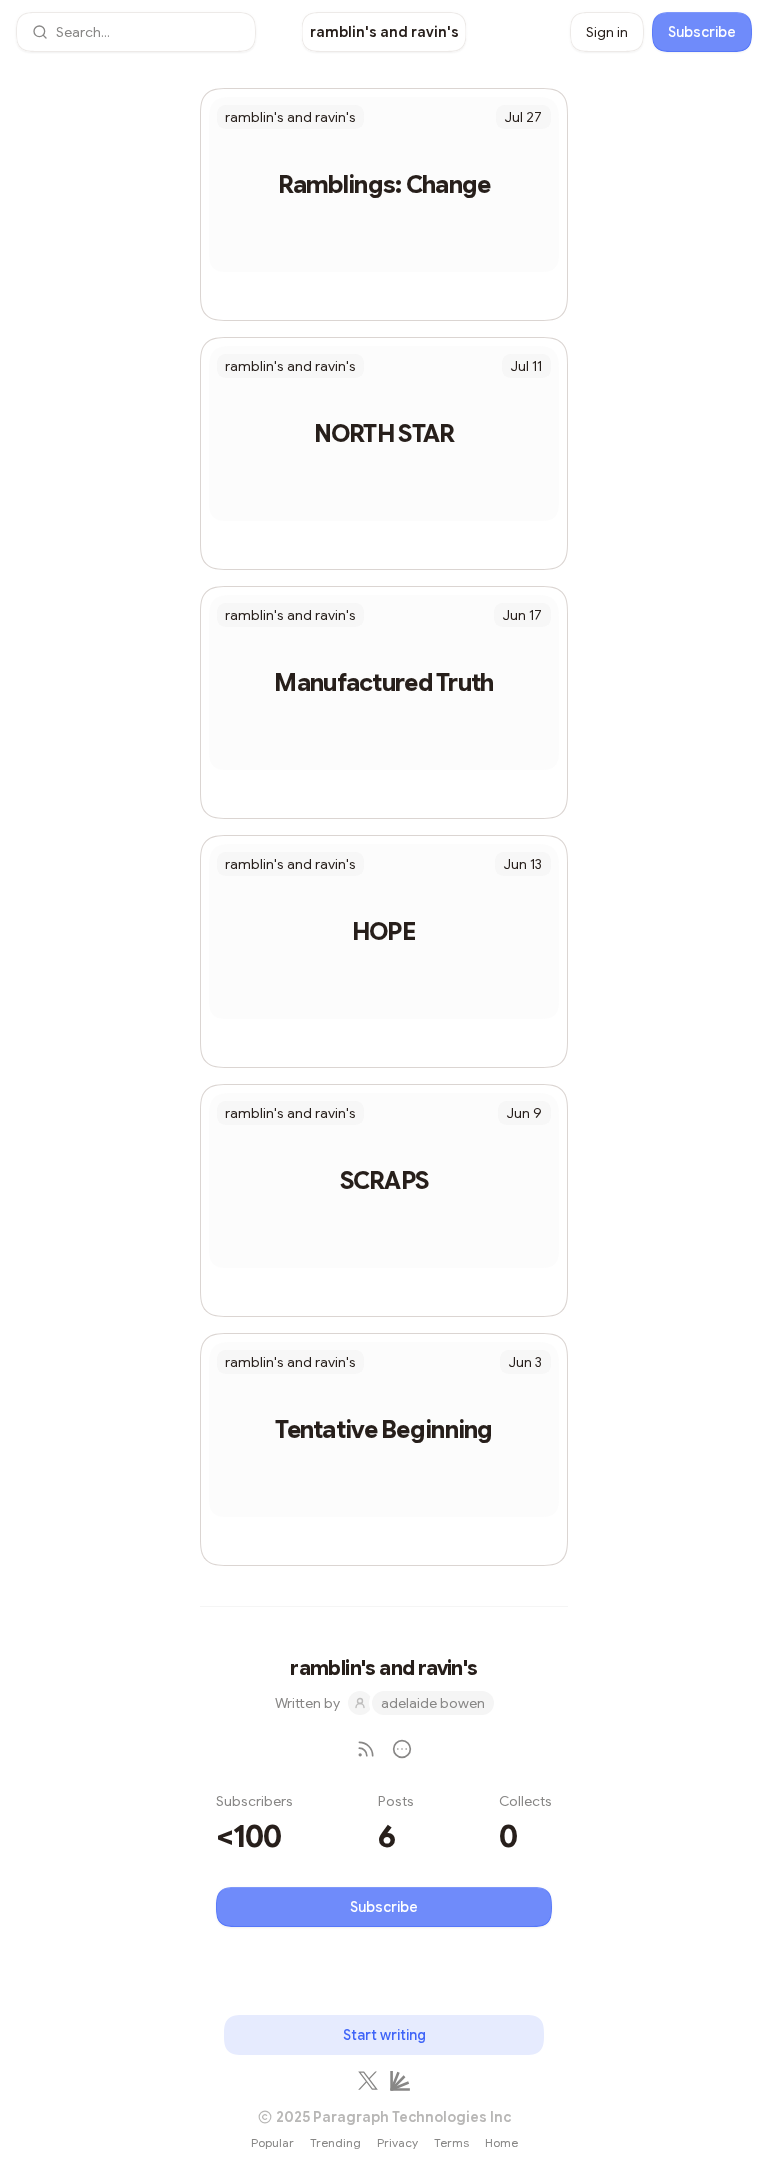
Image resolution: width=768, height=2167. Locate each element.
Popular (272, 2142)
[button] (136, 32)
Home (501, 2142)
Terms (451, 2142)
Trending (335, 2142)
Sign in (607, 32)
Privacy (397, 2142)
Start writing (384, 2035)
